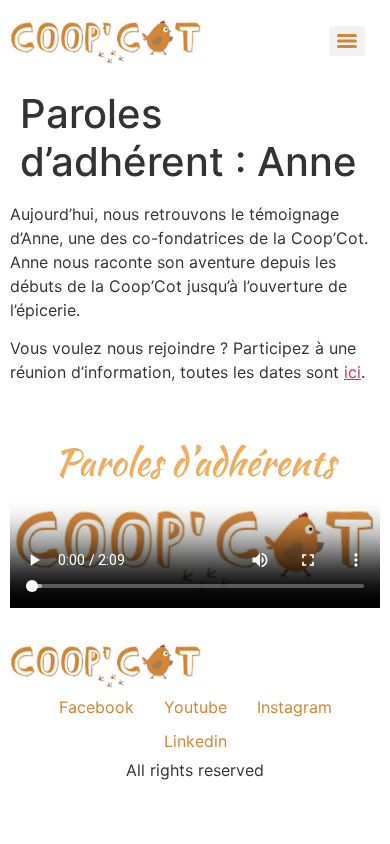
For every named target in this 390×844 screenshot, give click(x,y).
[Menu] (347, 41)
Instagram (294, 707)
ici (352, 372)
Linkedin (195, 741)
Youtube (195, 707)
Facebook (96, 707)
